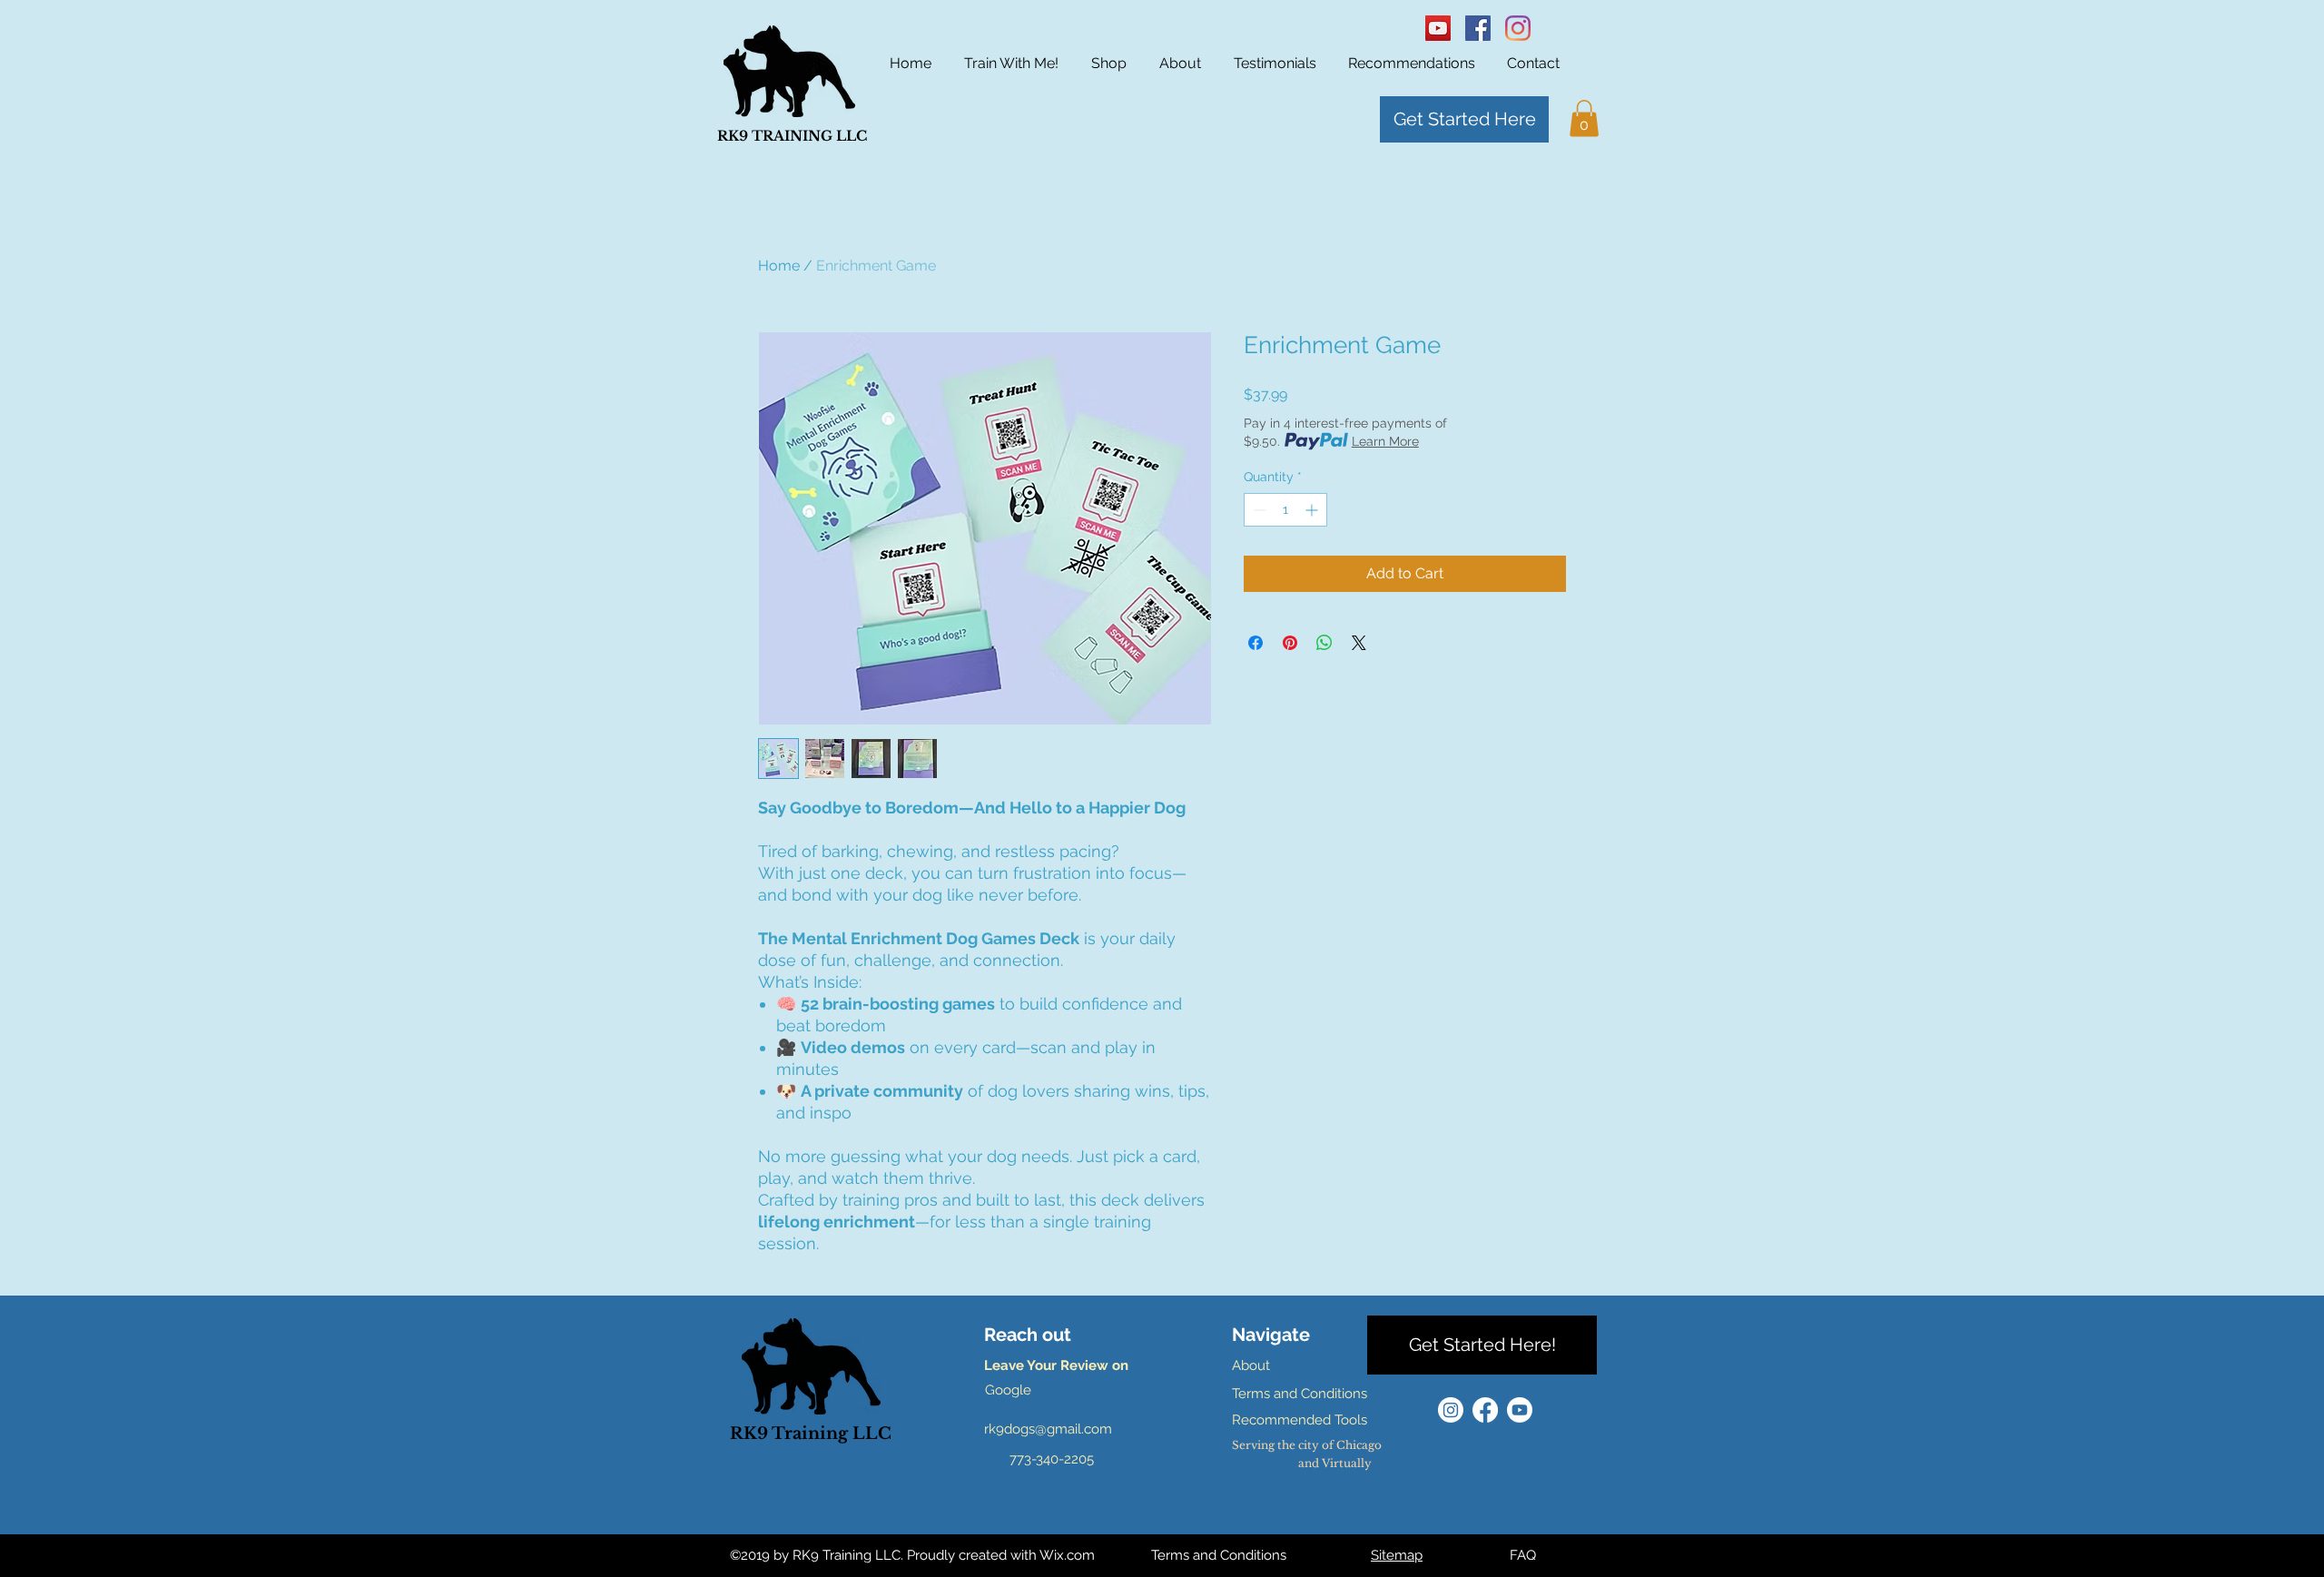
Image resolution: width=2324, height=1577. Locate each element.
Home (779, 266)
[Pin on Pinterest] (1290, 643)
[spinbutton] (1285, 510)
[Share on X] (1359, 643)
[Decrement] (1258, 510)
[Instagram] (1518, 28)
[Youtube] (1520, 1410)
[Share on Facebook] (1256, 643)
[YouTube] (1438, 28)
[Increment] (1313, 510)
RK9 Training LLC (811, 1434)
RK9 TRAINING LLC (792, 136)
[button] (1584, 118)
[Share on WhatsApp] (1324, 643)
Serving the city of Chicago (1307, 1445)
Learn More (1385, 441)
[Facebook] (1478, 28)
